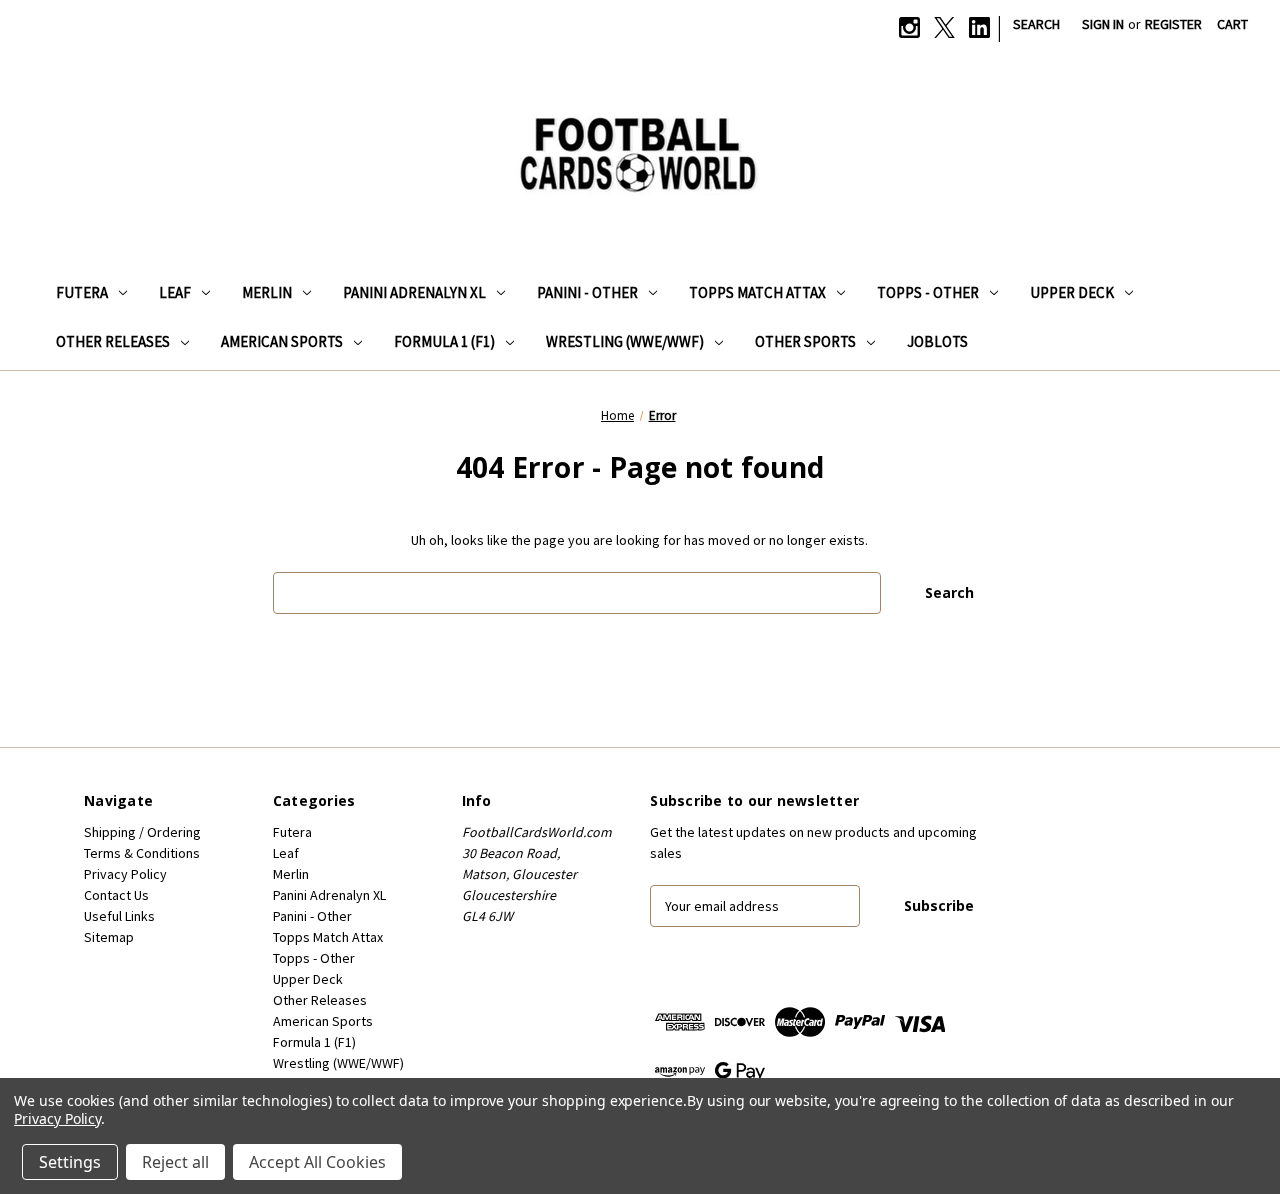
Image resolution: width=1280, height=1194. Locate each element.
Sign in (1103, 24)
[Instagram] (909, 27)
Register (1173, 24)
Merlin (267, 292)
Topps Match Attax (757, 292)
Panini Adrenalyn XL (414, 292)
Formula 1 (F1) (444, 341)
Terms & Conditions (142, 853)
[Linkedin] (979, 27)
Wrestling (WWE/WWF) (625, 341)
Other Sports (805, 341)
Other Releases (113, 341)
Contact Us (116, 895)
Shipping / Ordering (142, 832)
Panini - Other (587, 292)
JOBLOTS (937, 341)
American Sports (282, 341)
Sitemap (109, 937)
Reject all (175, 1162)
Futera (82, 292)
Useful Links (119, 916)
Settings (70, 1162)
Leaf (175, 292)
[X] (944, 27)
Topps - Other (928, 292)
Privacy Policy (125, 874)
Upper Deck (1072, 292)
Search (1036, 24)
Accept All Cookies (317, 1162)
